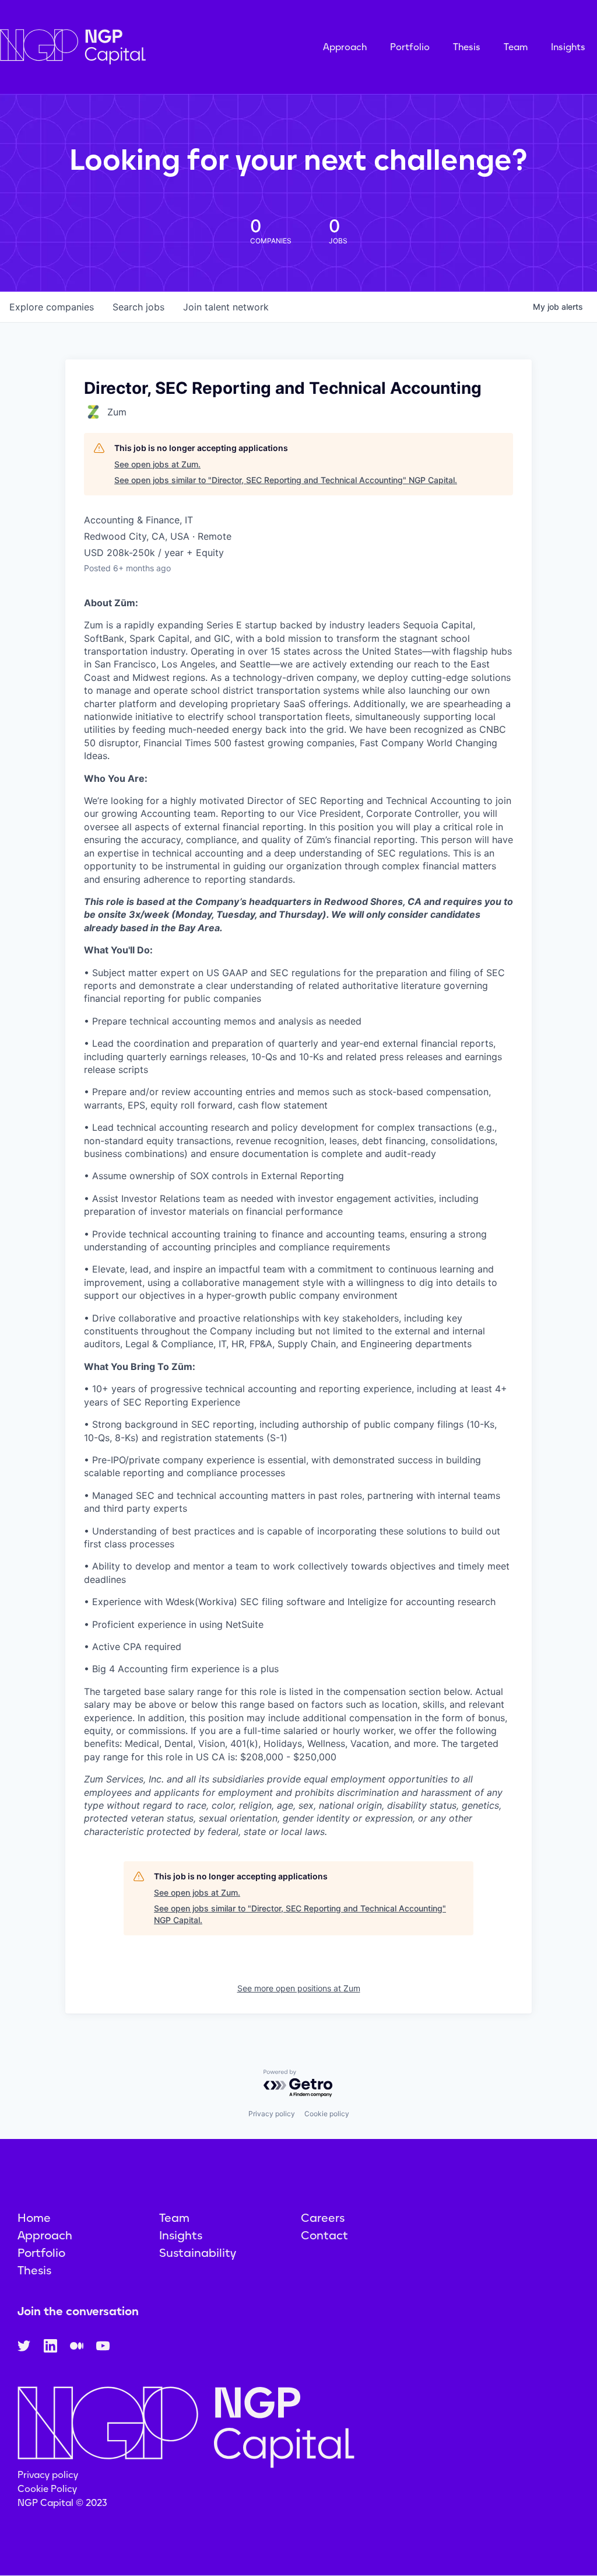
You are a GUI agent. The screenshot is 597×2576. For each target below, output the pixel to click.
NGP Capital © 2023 (62, 2503)
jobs (138, 307)
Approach (345, 47)
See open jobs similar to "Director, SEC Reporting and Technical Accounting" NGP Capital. (286, 480)
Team (516, 47)
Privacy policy (272, 2114)
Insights (568, 47)
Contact (324, 2235)
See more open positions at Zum (299, 1988)
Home (34, 2218)
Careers (323, 2218)
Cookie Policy (47, 2489)
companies (52, 307)
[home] (131, 47)
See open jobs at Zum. (157, 464)
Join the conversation (78, 2311)
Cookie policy (327, 2114)
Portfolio (410, 47)
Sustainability (198, 2253)
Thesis (467, 47)
